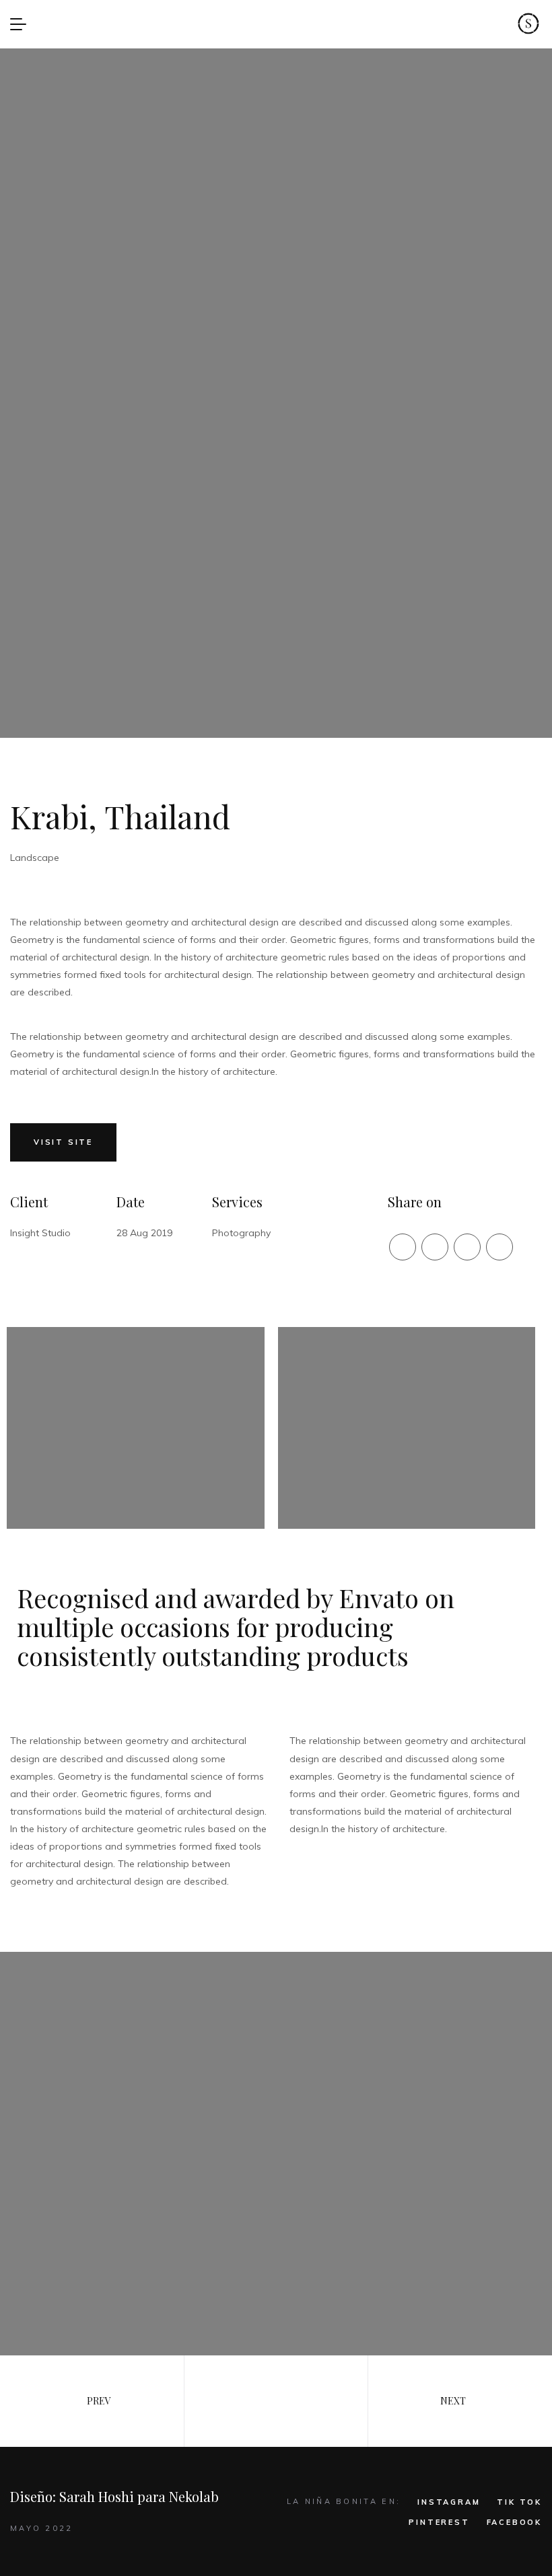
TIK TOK (519, 2502)
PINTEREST (439, 2522)
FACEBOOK (514, 2522)
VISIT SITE (63, 1142)
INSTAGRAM (449, 2502)
